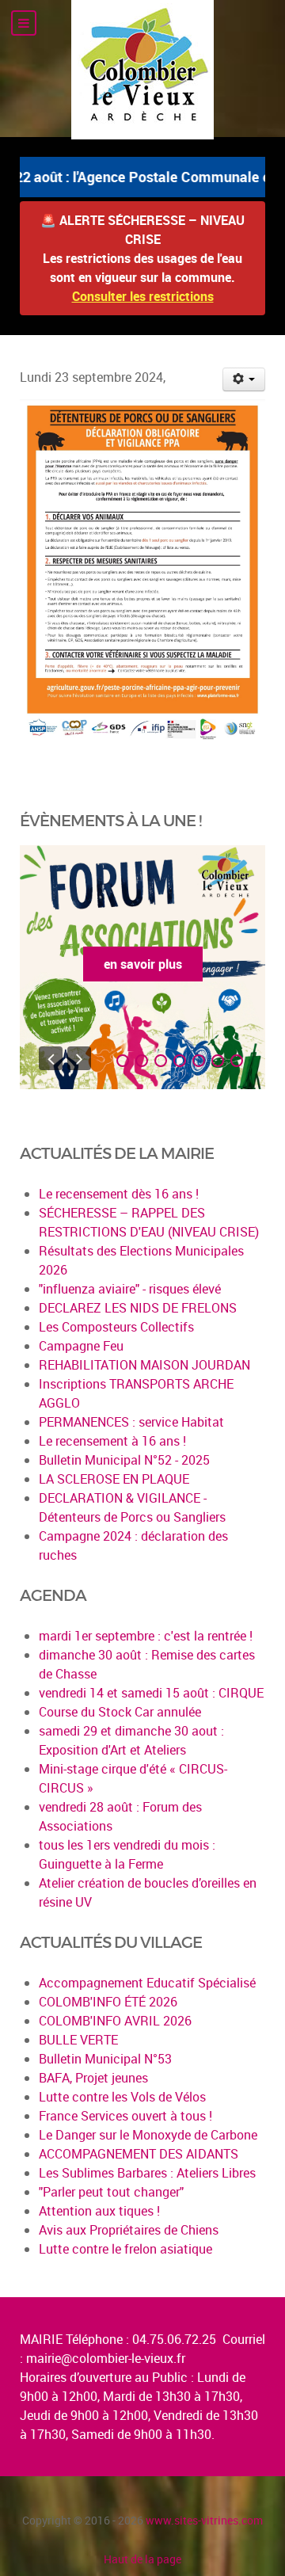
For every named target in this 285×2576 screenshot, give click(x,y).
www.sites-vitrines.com (204, 2520)
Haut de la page (142, 2559)
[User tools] (244, 379)
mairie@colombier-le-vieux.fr (106, 2358)
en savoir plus (143, 964)
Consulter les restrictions (143, 296)
